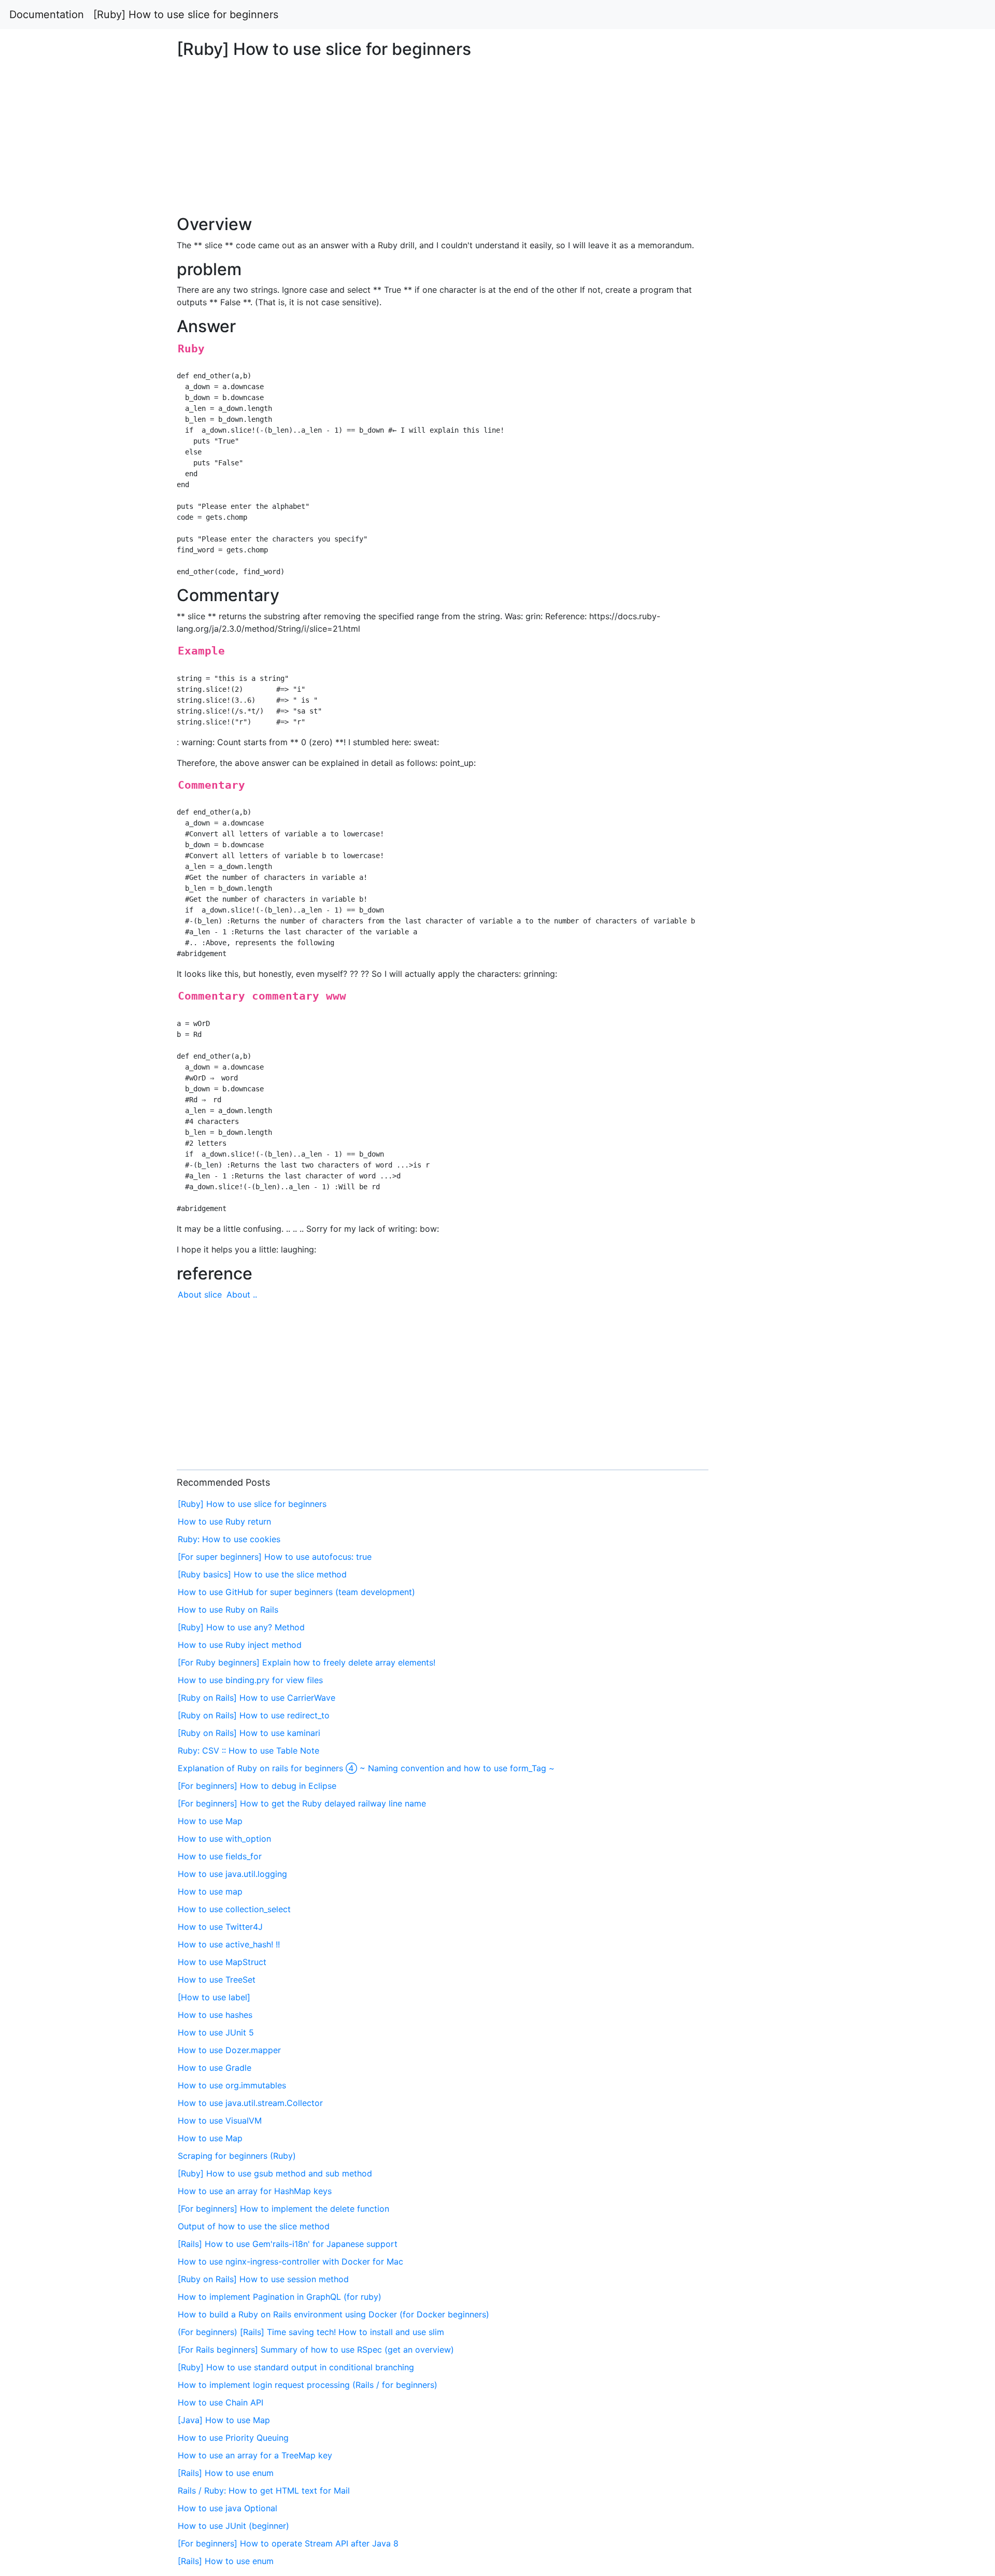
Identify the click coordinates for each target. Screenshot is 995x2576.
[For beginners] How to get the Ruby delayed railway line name (302, 1803)
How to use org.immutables (232, 2085)
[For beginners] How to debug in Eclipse (257, 1786)
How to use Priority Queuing (233, 2438)
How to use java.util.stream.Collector (250, 2103)
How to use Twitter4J (220, 1927)
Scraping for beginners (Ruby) (237, 2156)
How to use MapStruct (222, 1962)
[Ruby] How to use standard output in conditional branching (296, 2367)
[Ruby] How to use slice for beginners (186, 15)
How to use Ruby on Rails (228, 1610)
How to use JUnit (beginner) (233, 2526)
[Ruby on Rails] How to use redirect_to (254, 1715)
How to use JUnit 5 (216, 2032)
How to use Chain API (221, 2402)
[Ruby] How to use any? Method (241, 1627)
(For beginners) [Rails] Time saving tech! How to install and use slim (311, 2332)
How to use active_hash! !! (229, 1944)
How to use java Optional (228, 2508)
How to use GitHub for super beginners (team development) (296, 1592)
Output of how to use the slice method (254, 2226)
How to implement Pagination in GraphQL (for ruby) (280, 2297)
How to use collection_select (234, 1909)
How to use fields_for (220, 1856)
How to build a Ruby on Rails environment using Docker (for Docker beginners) (333, 2314)
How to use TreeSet (217, 1980)
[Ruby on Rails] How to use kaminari (249, 1733)
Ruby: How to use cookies (229, 1539)
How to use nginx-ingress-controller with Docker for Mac (290, 2261)
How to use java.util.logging (232, 1874)
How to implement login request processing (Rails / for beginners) (308, 2385)
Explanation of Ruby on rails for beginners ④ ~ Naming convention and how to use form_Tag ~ (366, 1768)
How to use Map (210, 1821)
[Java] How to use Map (224, 2420)
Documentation (47, 15)
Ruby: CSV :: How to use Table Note (248, 1750)
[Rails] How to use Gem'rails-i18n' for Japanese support (288, 2244)
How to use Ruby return (224, 1521)
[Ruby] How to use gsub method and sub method (275, 2173)
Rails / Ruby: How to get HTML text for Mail (264, 2490)
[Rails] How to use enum (226, 2473)
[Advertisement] (806, 588)
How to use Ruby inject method (240, 1645)
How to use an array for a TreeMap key (255, 2455)
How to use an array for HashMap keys (255, 2191)
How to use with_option (224, 1839)
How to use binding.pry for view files (250, 1680)
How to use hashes (215, 2015)
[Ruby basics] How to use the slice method (262, 1574)
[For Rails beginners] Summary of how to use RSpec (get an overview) (316, 2350)
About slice (200, 1294)
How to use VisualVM (220, 2120)
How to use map (210, 1891)
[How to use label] (214, 1997)
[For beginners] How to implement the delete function (283, 2209)
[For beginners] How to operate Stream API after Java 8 (288, 2543)
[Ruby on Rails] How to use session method (263, 2279)
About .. (242, 1294)
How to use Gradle (215, 2068)
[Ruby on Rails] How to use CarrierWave (257, 1698)
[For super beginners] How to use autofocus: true (275, 1557)
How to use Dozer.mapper (229, 2050)
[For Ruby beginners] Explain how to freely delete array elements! (307, 1662)
